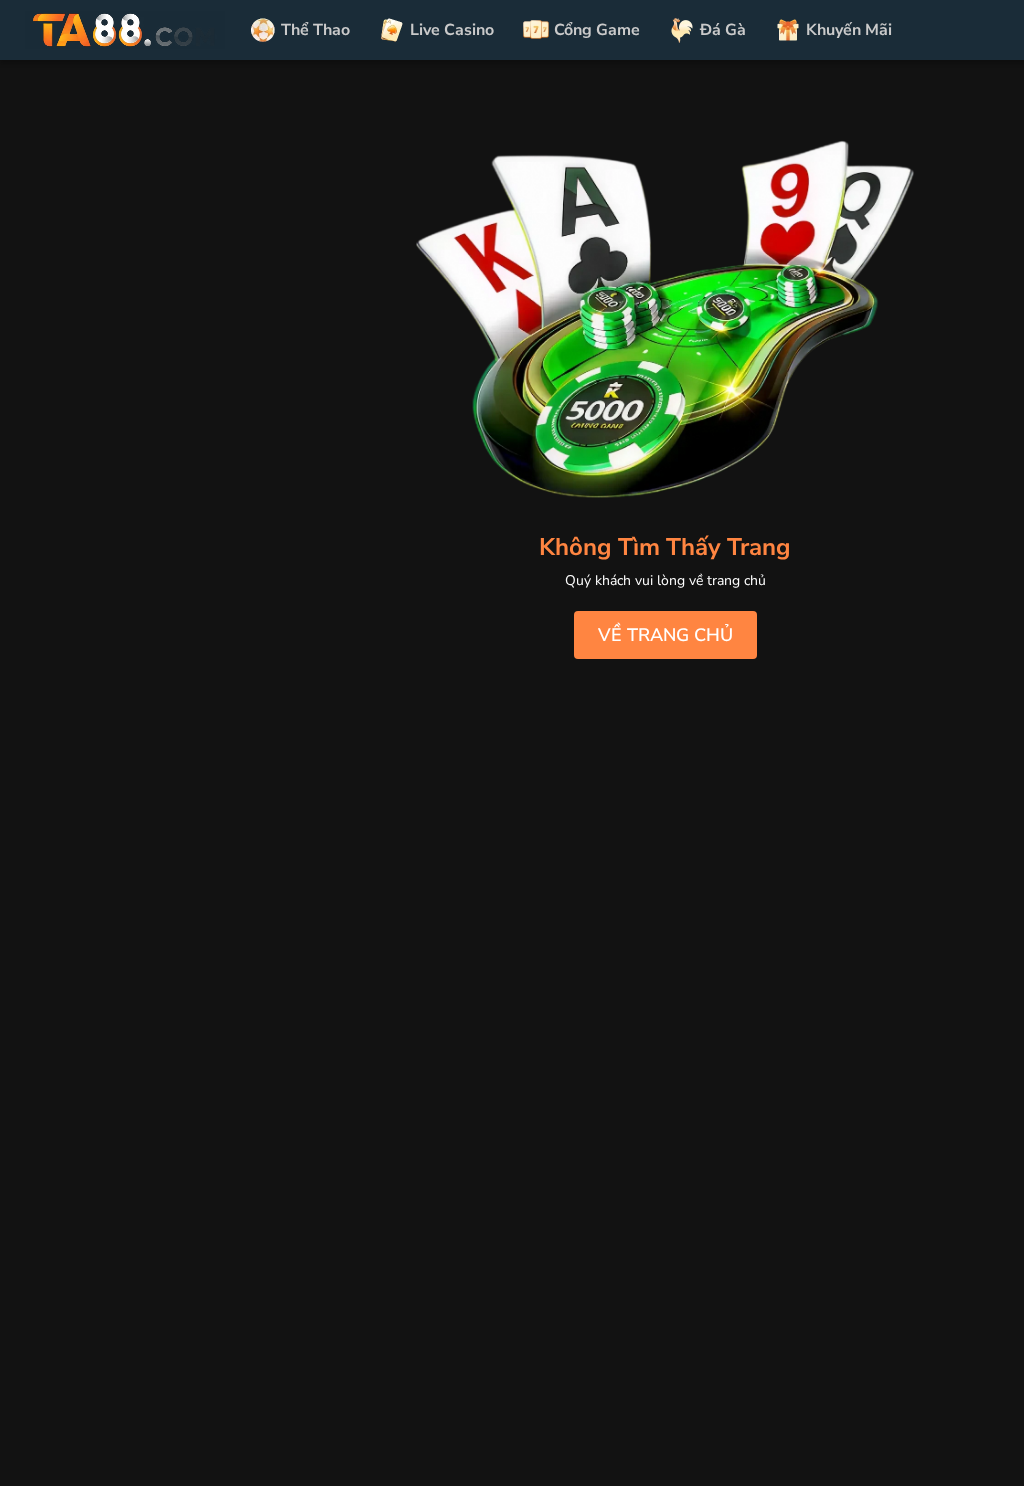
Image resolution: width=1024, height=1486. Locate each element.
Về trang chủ (665, 635)
